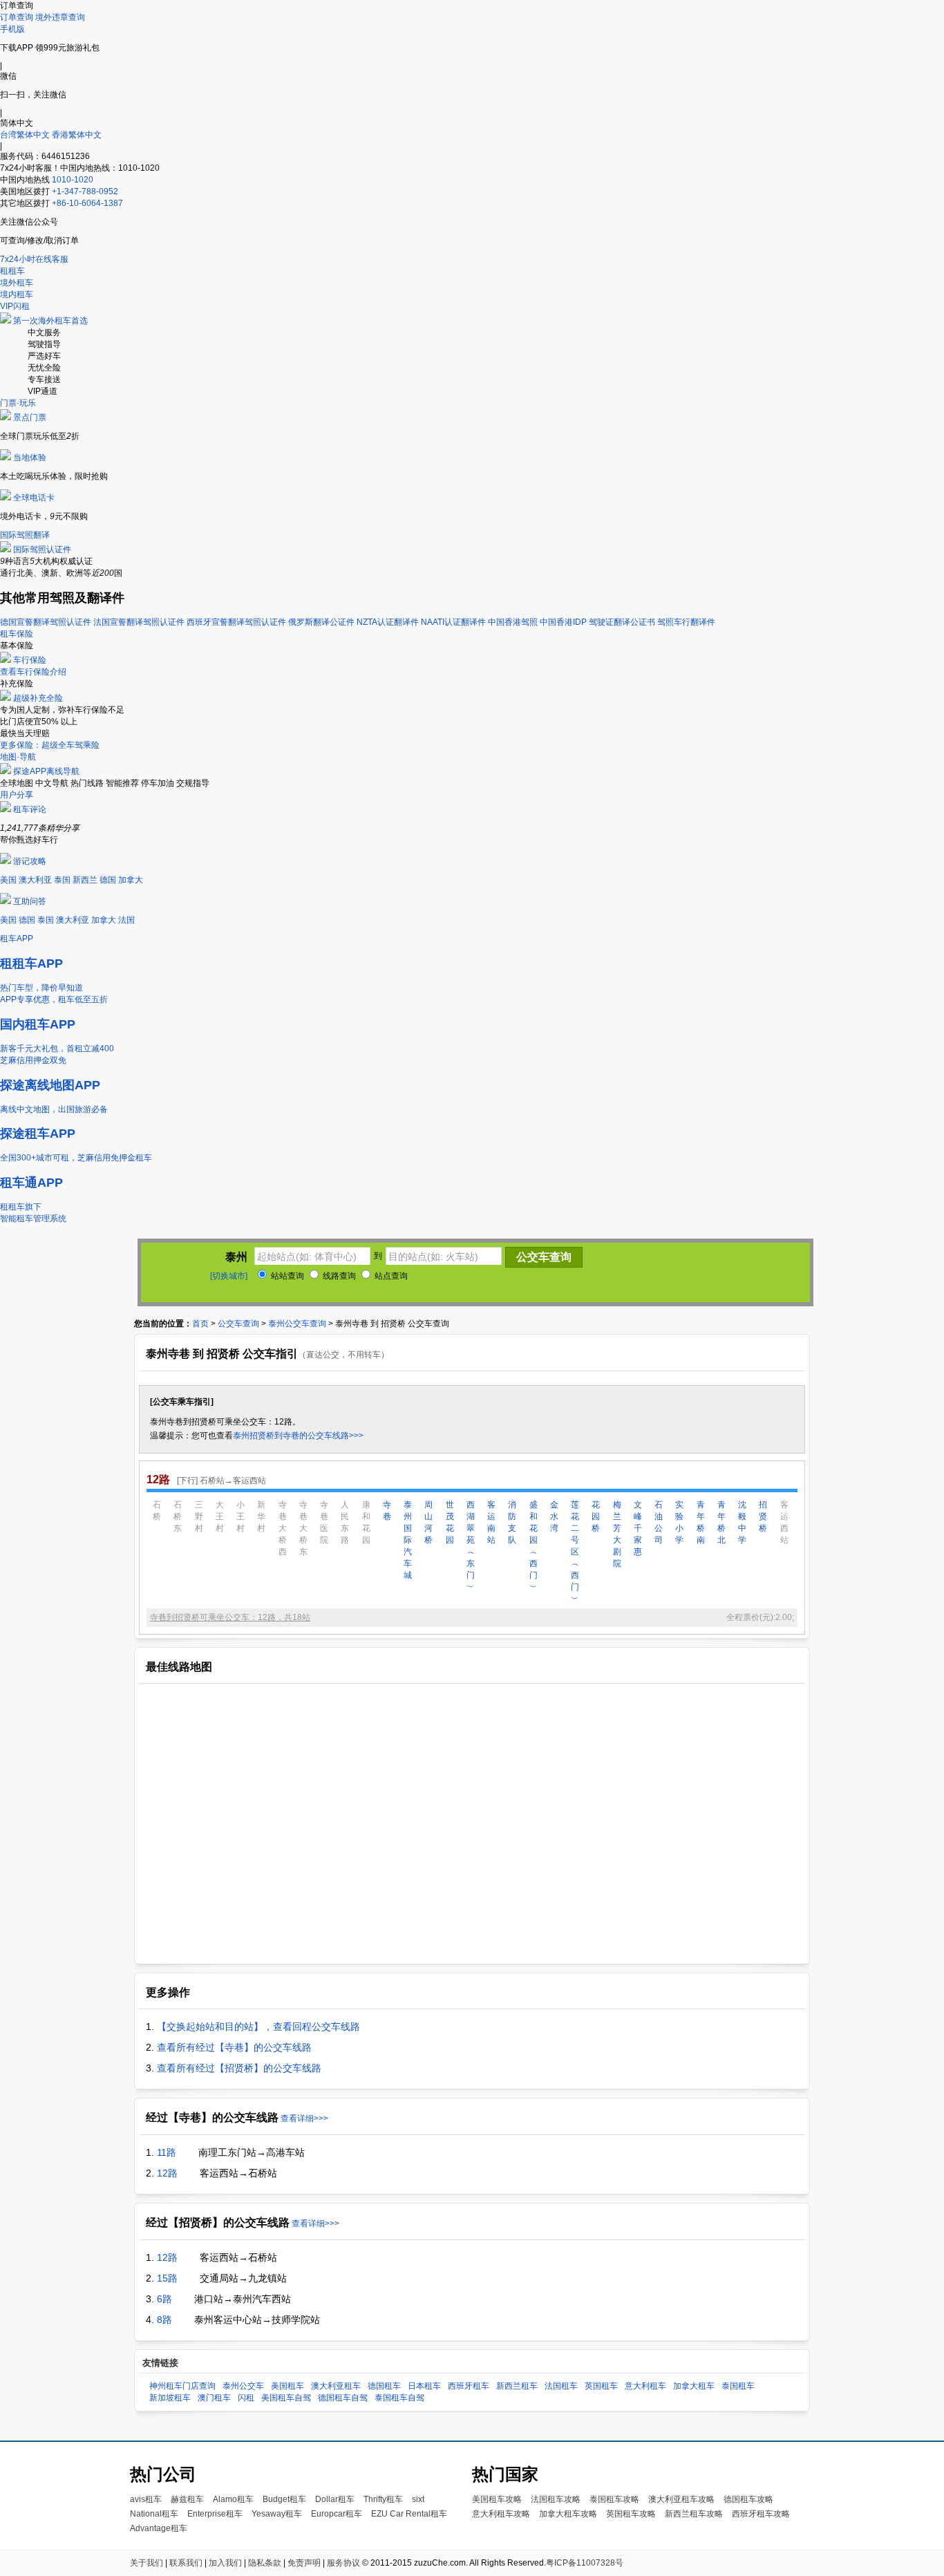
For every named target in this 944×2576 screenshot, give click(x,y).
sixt (418, 2499)
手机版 (12, 29)
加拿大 (131, 880)
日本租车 (424, 2386)
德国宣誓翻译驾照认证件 (46, 622)
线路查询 (338, 1276)
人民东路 (345, 1522)
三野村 (199, 1516)
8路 (164, 2320)
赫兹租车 (187, 2499)
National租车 (154, 2514)
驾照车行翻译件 (686, 622)
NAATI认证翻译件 (453, 622)
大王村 (220, 1516)
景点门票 (30, 417)
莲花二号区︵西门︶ (575, 1552)
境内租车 (17, 294)
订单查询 (17, 17)
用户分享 (17, 795)
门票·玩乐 (18, 403)
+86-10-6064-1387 (87, 203)
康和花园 (366, 1522)
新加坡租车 (170, 2398)
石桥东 (178, 1516)
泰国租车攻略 (614, 2499)
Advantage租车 (159, 2528)
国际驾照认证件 (42, 549)
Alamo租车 (233, 2499)
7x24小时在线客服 (34, 259)
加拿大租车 (694, 2386)
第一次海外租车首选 (50, 321)
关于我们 (147, 2563)
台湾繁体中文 (26, 135)
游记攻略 (30, 861)
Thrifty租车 (383, 2499)
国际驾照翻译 (25, 535)
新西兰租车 (517, 2386)
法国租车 (561, 2386)
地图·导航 (18, 757)
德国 (108, 880)
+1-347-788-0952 (85, 191)
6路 (164, 2299)
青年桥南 (701, 1522)
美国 (8, 880)
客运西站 (784, 1522)
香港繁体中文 (77, 135)
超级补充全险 (38, 698)
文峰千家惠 (638, 1528)
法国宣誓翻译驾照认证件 (139, 622)
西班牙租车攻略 (761, 2514)
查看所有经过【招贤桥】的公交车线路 (239, 2068)
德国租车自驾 (343, 2398)
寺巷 (387, 1511)
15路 (167, 2278)
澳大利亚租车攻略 (681, 2499)
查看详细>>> (304, 2118)
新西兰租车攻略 (694, 2514)
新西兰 (85, 880)
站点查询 (390, 1276)
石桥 (157, 1511)
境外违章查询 (60, 17)
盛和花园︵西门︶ (534, 1546)
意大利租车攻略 (501, 2514)
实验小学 (679, 1522)
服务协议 (343, 2563)
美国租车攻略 (497, 2499)
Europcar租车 (337, 2514)
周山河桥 (428, 1522)
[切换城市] (229, 1276)
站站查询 (286, 1276)
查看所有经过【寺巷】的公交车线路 (234, 2047)
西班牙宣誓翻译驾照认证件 (236, 622)
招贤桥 (763, 1516)
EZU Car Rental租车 (409, 2514)
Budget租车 (284, 2499)
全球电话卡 (34, 498)
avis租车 (146, 2499)
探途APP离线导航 (46, 771)
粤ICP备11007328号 (585, 2563)
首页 (200, 1324)
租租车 (12, 271)
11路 (167, 2152)
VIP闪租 (15, 306)
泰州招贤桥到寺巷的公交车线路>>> (298, 1436)
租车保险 (17, 634)
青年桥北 (721, 1522)
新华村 (261, 1516)
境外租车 (17, 283)
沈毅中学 (742, 1522)
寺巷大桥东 (303, 1528)
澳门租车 (214, 2398)
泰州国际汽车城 (408, 1540)
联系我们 (186, 2563)
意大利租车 (645, 2386)
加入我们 (225, 2563)
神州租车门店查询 (182, 2386)
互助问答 (30, 901)
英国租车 (601, 2386)
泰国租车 (738, 2386)
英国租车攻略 (631, 2514)
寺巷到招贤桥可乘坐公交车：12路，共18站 (230, 1617)
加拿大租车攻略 (568, 2514)
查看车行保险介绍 (33, 672)
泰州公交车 (243, 2386)
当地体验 (30, 458)
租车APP (17, 939)
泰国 (62, 880)
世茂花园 (450, 1522)
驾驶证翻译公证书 (622, 622)
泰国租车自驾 (399, 2398)
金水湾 (554, 1516)
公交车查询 (238, 1324)
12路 (167, 2173)
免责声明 (304, 2563)
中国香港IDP (563, 622)
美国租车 (287, 2386)
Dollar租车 (335, 2499)
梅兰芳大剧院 (617, 1534)
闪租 (246, 2398)
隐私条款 (265, 2563)
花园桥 (596, 1516)
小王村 (240, 1516)
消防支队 (512, 1522)
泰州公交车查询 (297, 1324)
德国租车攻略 (748, 2499)
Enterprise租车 (215, 2514)
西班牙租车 (469, 2386)
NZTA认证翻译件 (388, 622)
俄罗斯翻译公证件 (321, 622)
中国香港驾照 (513, 622)
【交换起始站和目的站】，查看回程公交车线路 (258, 2027)
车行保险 (30, 660)
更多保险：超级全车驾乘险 (50, 745)
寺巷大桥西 (283, 1528)
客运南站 (491, 1522)
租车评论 (30, 809)
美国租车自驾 (286, 2398)
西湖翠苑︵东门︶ (471, 1546)
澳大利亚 (35, 880)
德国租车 (384, 2386)
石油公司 (659, 1522)
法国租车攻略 (556, 2499)
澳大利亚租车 (336, 2386)
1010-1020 (73, 180)
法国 (126, 920)
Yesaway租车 (277, 2514)
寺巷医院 (324, 1522)
